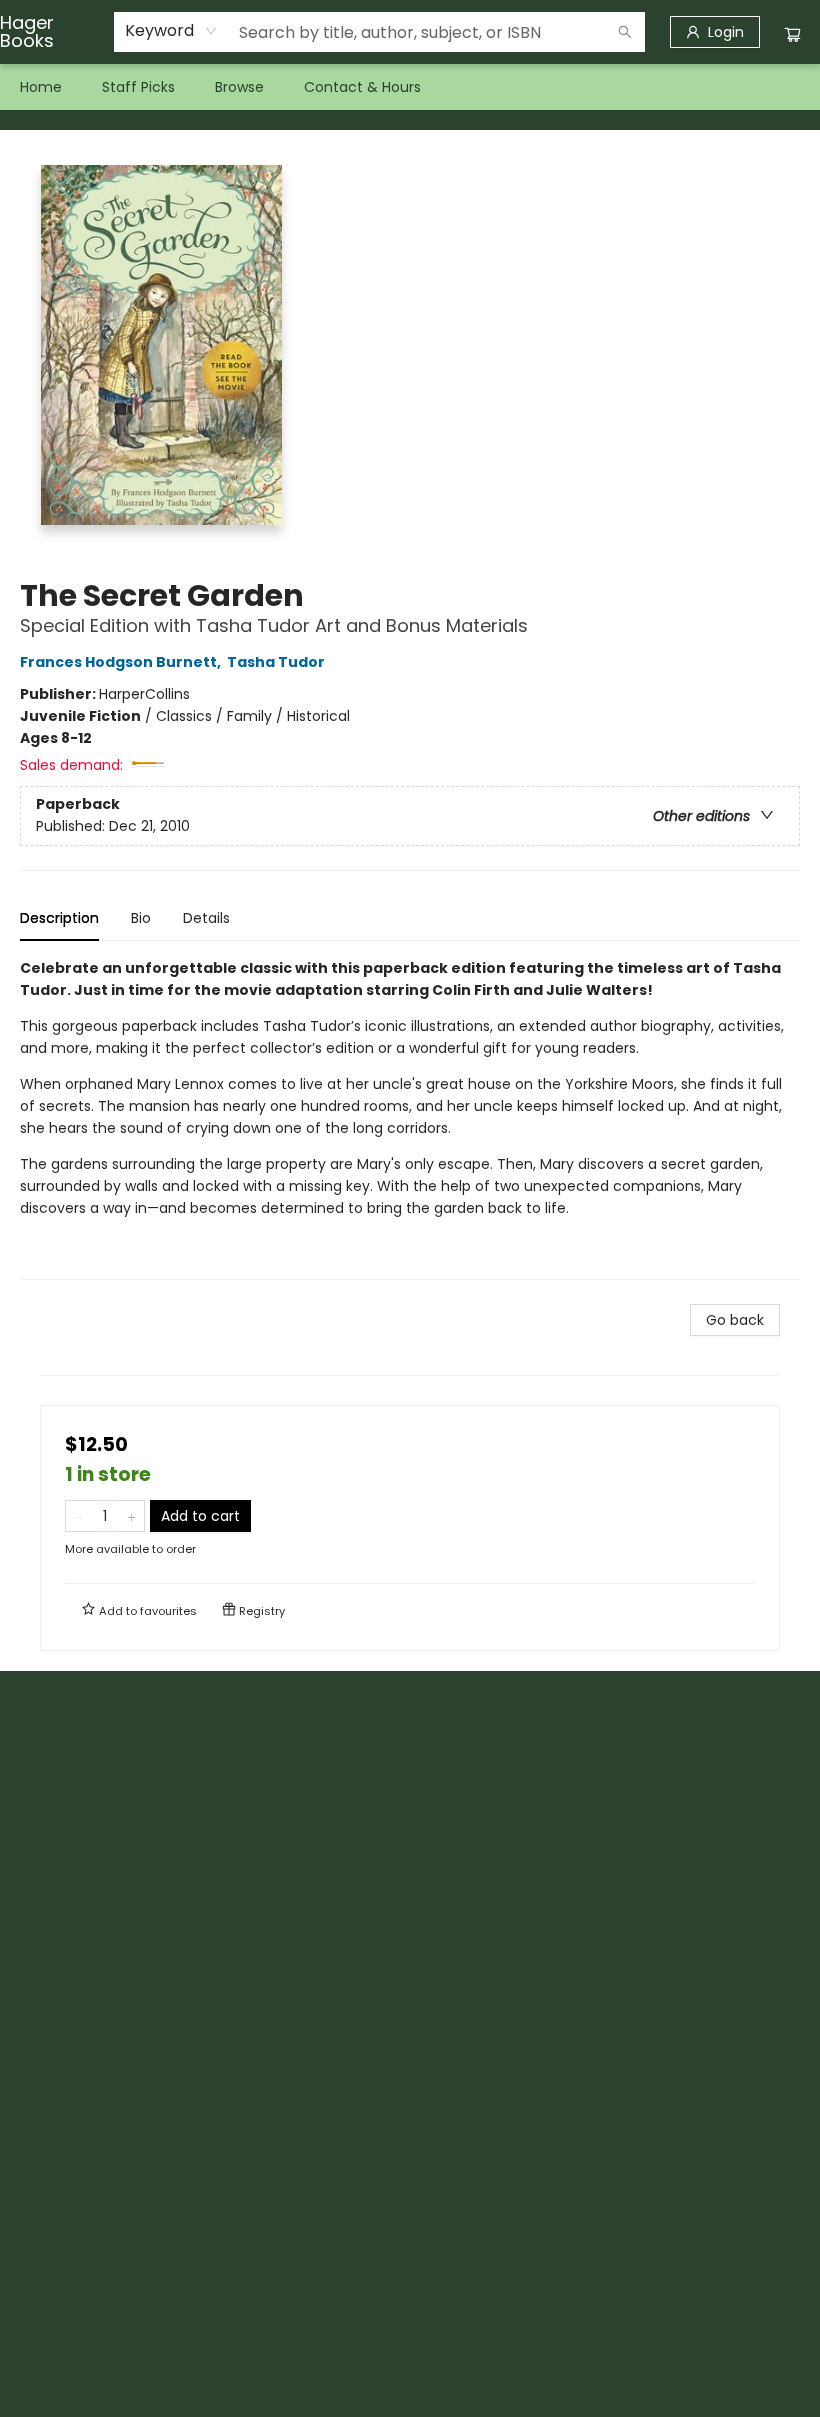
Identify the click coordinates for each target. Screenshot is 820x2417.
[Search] (625, 32)
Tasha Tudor (276, 662)
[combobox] (171, 31)
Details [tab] (206, 918)
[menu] (410, 87)
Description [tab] (59, 918)
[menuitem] (41, 87)
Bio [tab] (141, 918)
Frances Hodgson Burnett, (122, 662)
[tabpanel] (410, 1118)
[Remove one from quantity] (78, 1516)
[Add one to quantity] (131, 1516)
